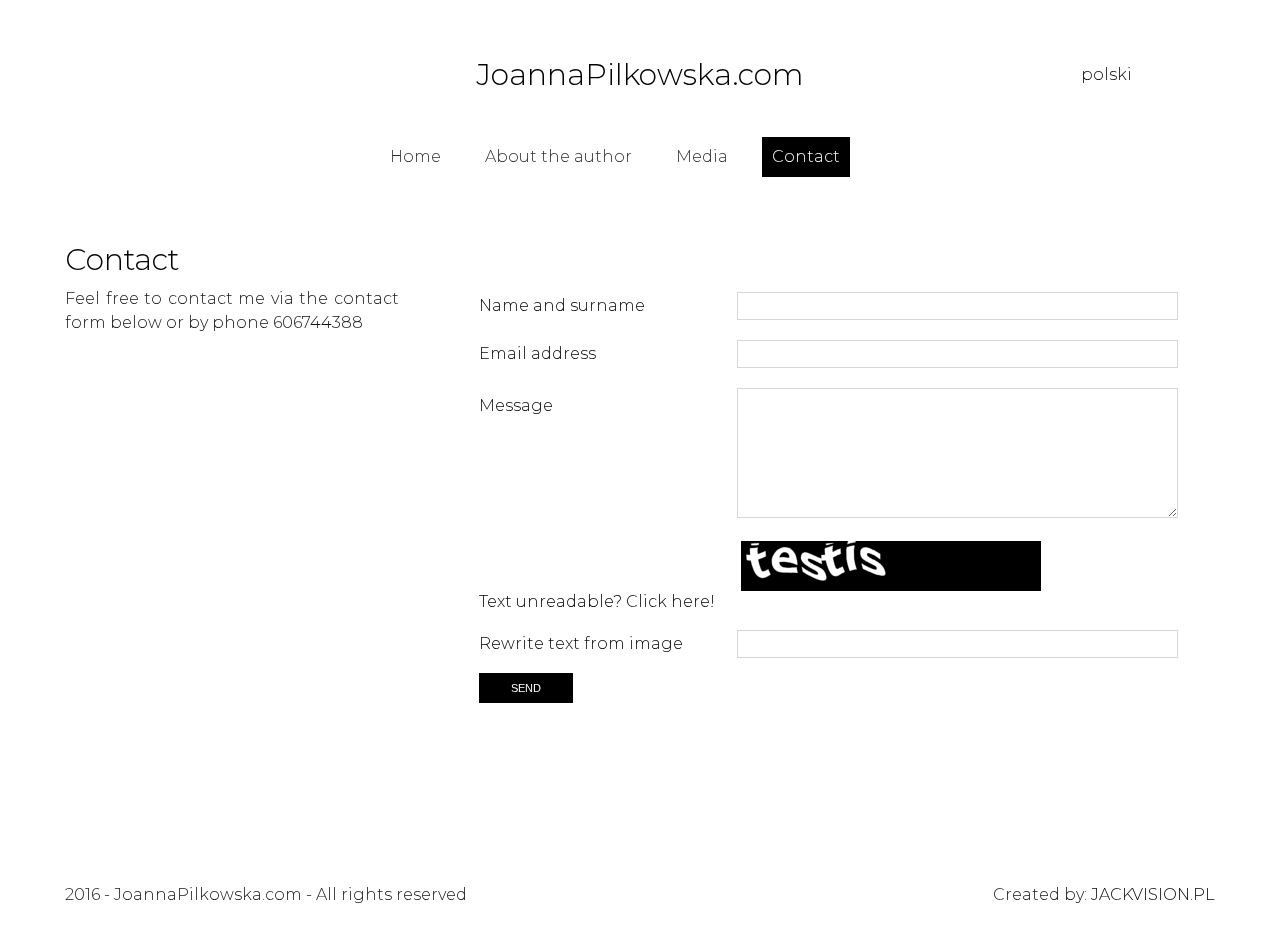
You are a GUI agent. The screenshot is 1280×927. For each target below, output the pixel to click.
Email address (537, 354)
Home (415, 156)
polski (1106, 74)
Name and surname (562, 306)
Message (516, 405)
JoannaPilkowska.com (640, 75)
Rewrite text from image (581, 644)
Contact (806, 156)
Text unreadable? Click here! (597, 601)
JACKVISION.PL (1153, 894)
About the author (558, 156)
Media (702, 156)
